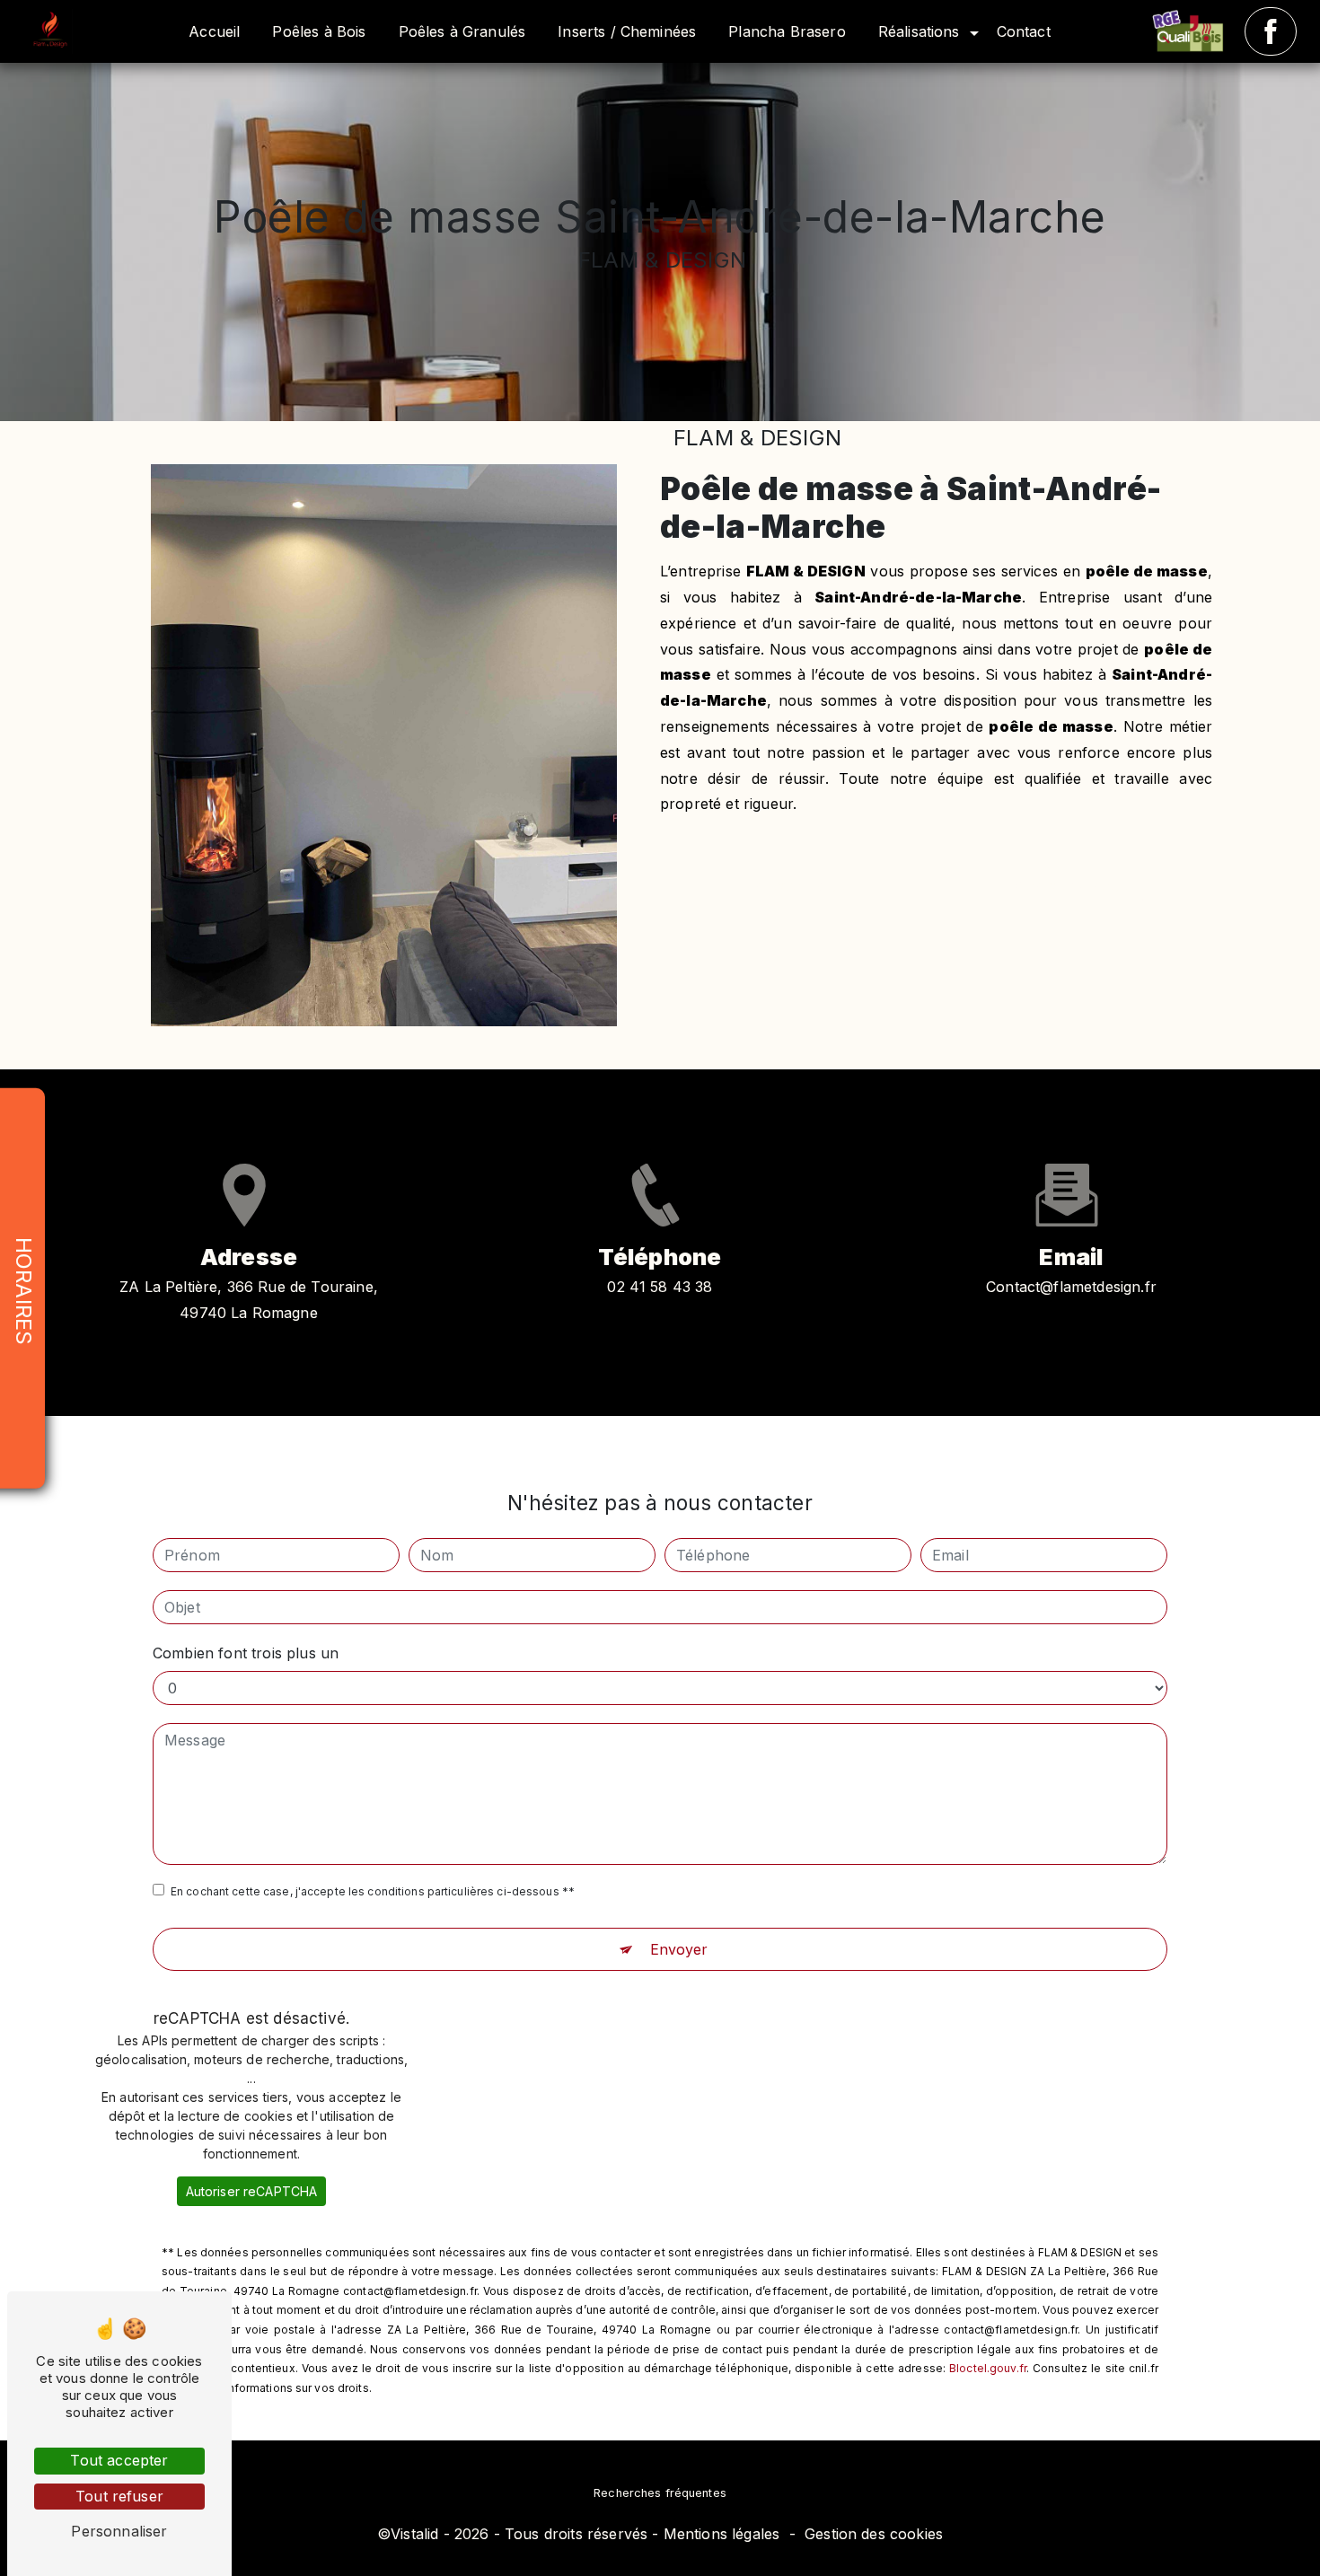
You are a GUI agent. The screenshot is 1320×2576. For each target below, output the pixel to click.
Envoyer (679, 1949)
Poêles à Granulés (462, 31)
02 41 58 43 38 (660, 1287)
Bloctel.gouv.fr (988, 2368)
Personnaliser (119, 2531)
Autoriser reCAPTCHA (252, 2191)
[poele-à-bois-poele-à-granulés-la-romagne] (1194, 31)
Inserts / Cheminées (627, 31)
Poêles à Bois (319, 31)
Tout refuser (119, 2496)
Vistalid (414, 2534)
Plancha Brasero (787, 31)
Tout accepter (119, 2460)
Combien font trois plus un (246, 1653)
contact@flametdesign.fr (1071, 1287)
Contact (1024, 31)
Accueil (214, 31)
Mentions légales (722, 2534)
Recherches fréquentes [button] (660, 2493)
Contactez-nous (1071, 886)
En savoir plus (795, 886)
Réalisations (919, 31)
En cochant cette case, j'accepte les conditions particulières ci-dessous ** (373, 1891)
